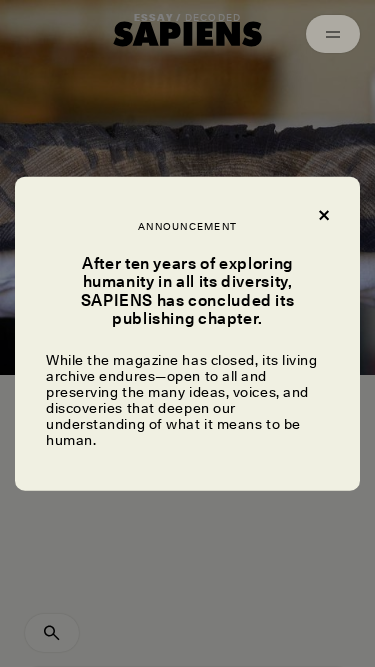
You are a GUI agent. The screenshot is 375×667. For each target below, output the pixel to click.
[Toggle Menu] (333, 34)
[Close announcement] (323, 213)
